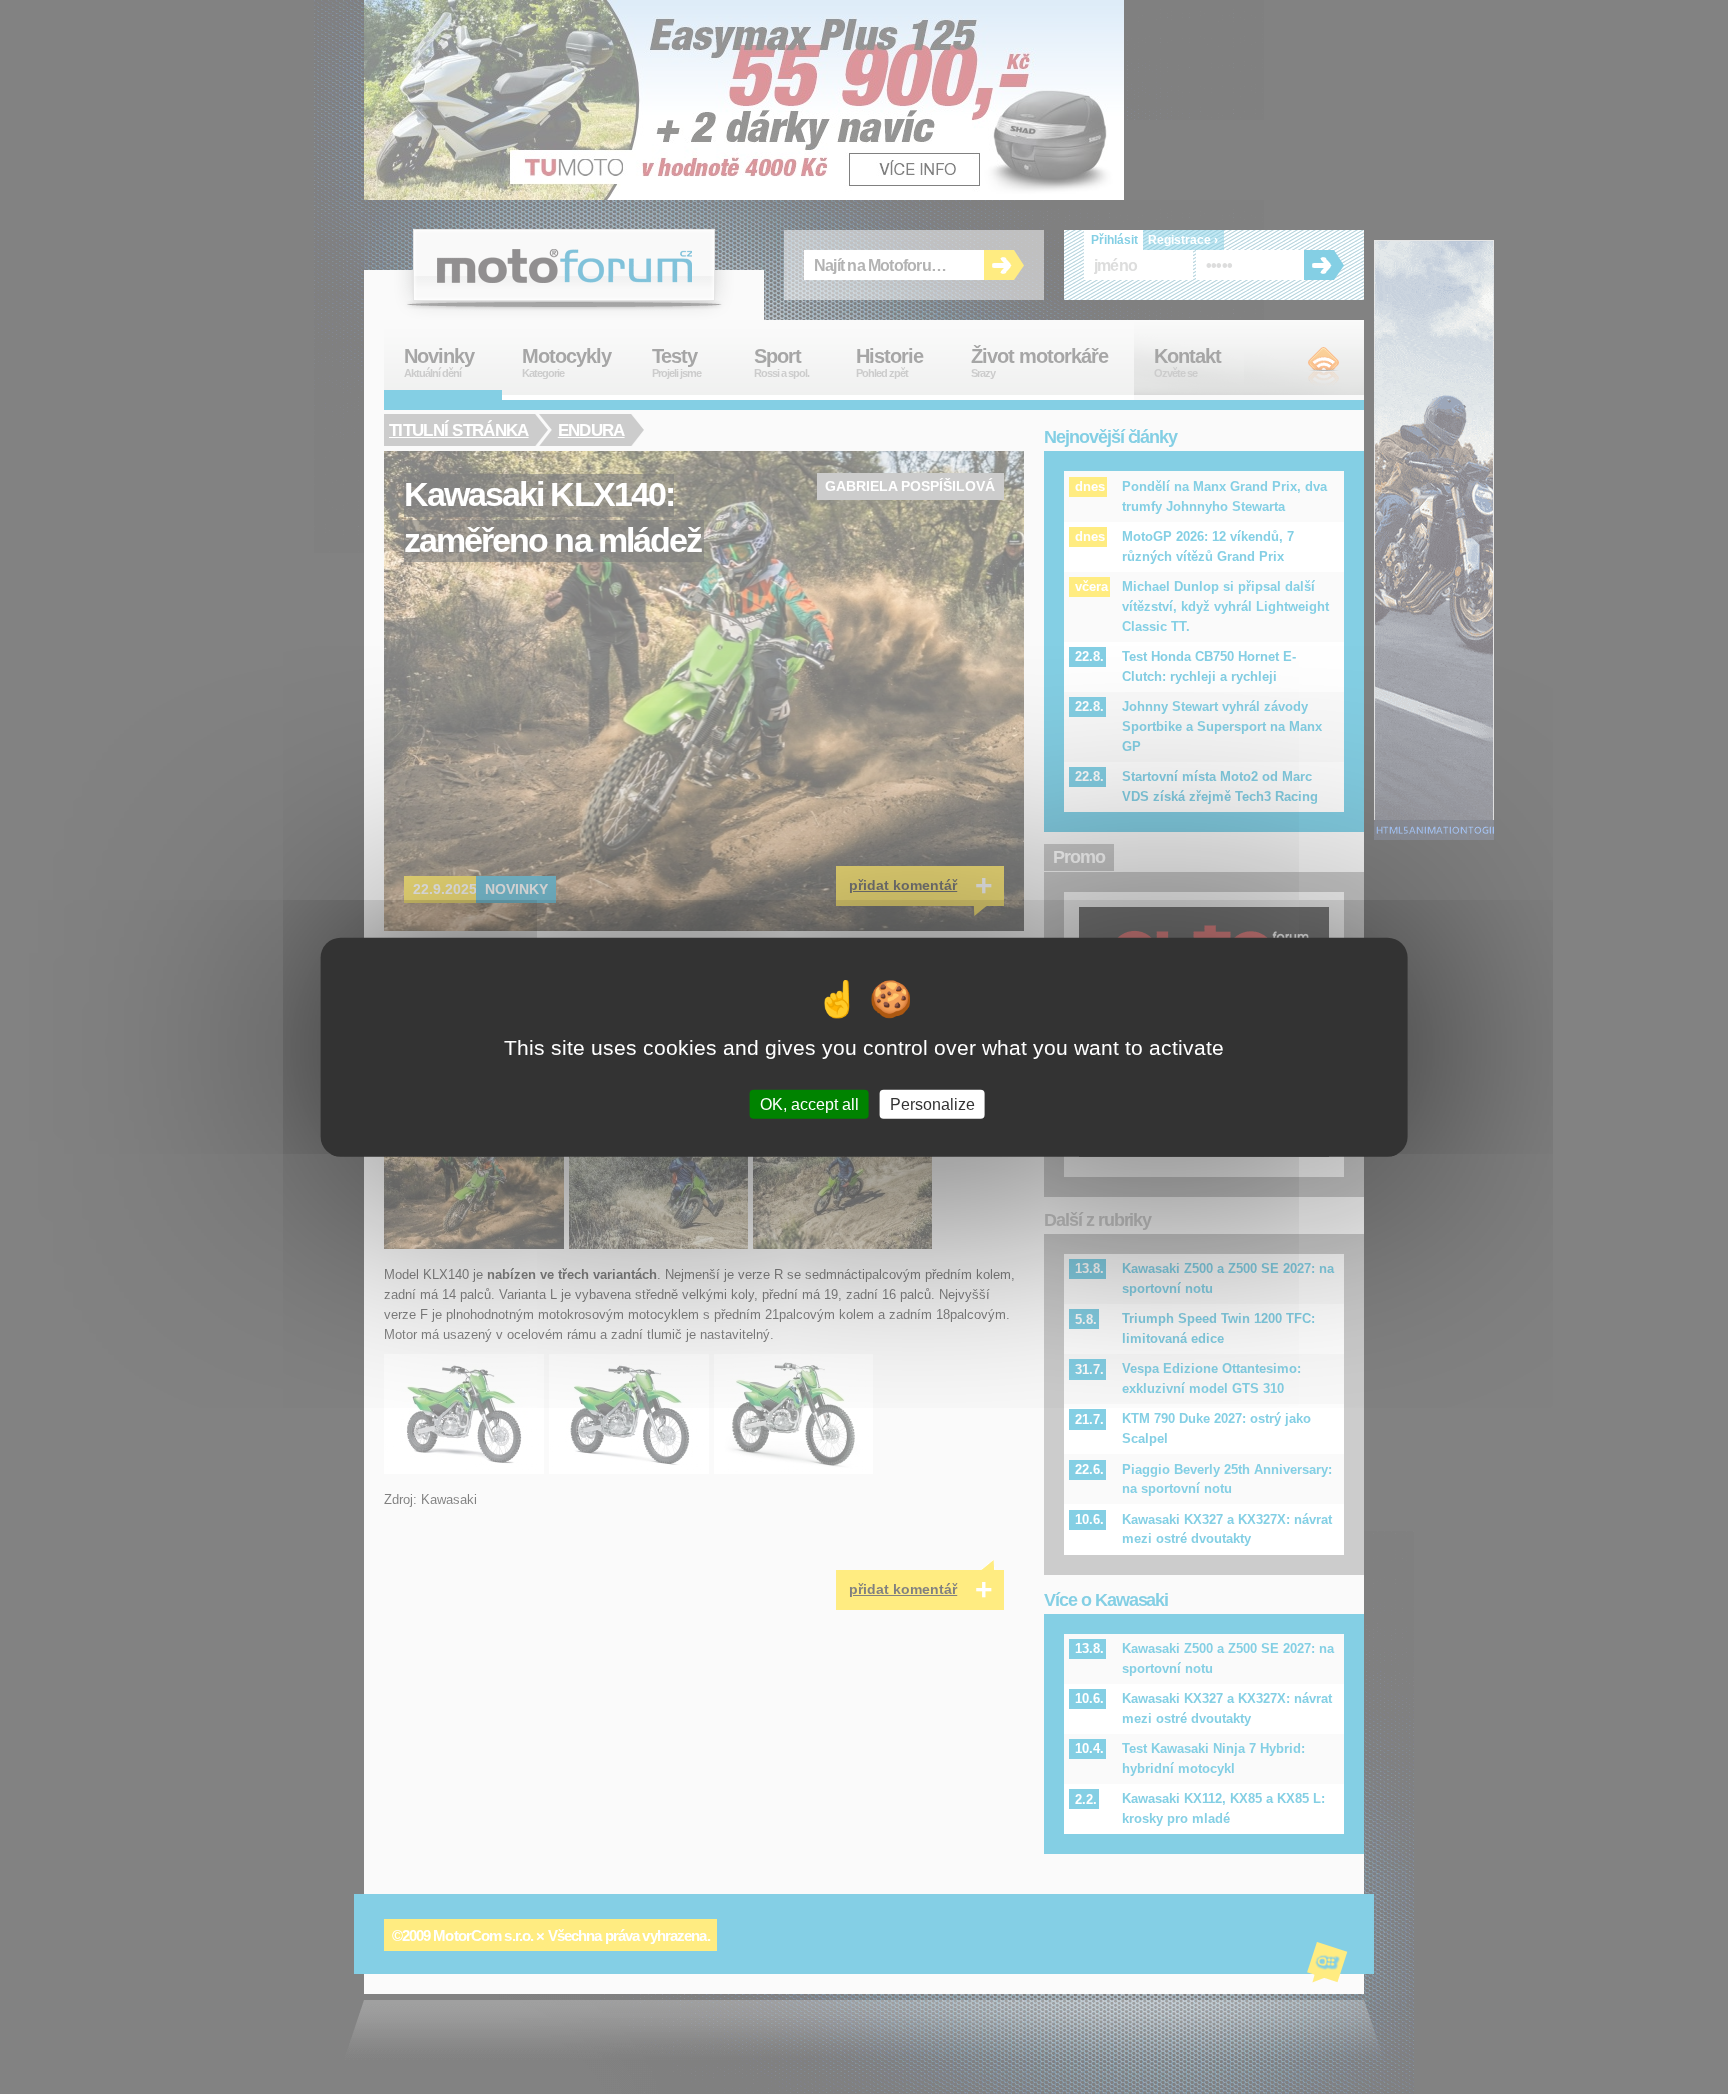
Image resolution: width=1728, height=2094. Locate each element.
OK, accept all (809, 1103)
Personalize (932, 1103)
